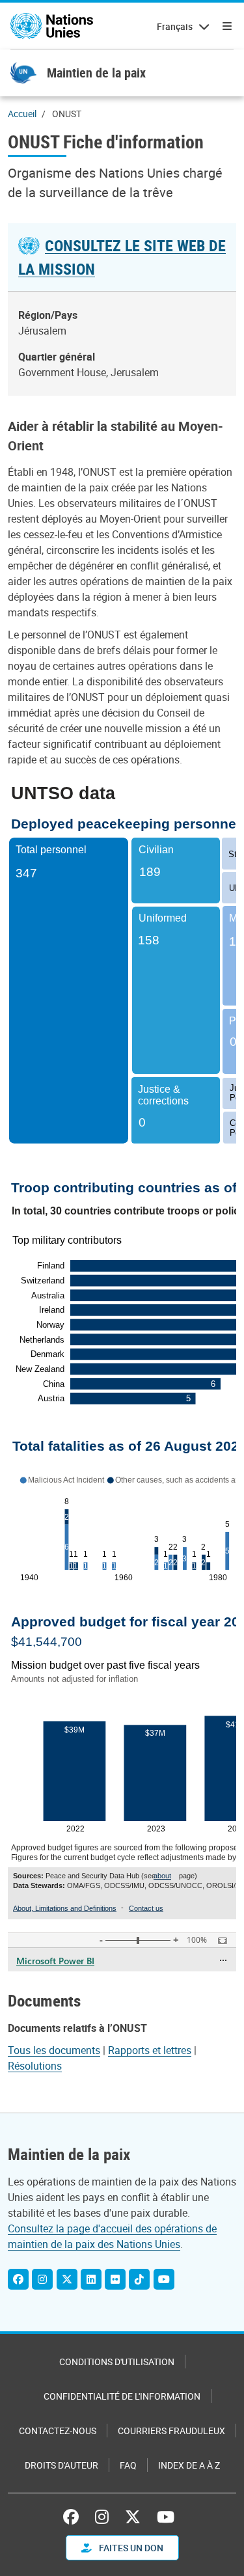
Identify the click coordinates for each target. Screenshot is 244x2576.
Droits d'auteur (61, 2465)
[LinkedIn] (91, 2279)
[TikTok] (139, 2279)
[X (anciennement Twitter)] (133, 2517)
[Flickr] (115, 2279)
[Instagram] (42, 2279)
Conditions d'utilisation (117, 2362)
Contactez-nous (58, 2431)
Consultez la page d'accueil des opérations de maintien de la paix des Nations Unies (112, 2236)
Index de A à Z (189, 2465)
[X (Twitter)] (67, 2279)
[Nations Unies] (52, 26)
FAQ (128, 2465)
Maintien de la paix (96, 73)
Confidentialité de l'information (122, 2396)
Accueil (22, 114)
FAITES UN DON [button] (130, 2548)
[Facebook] (18, 2279)
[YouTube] (164, 2279)
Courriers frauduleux (171, 2431)
